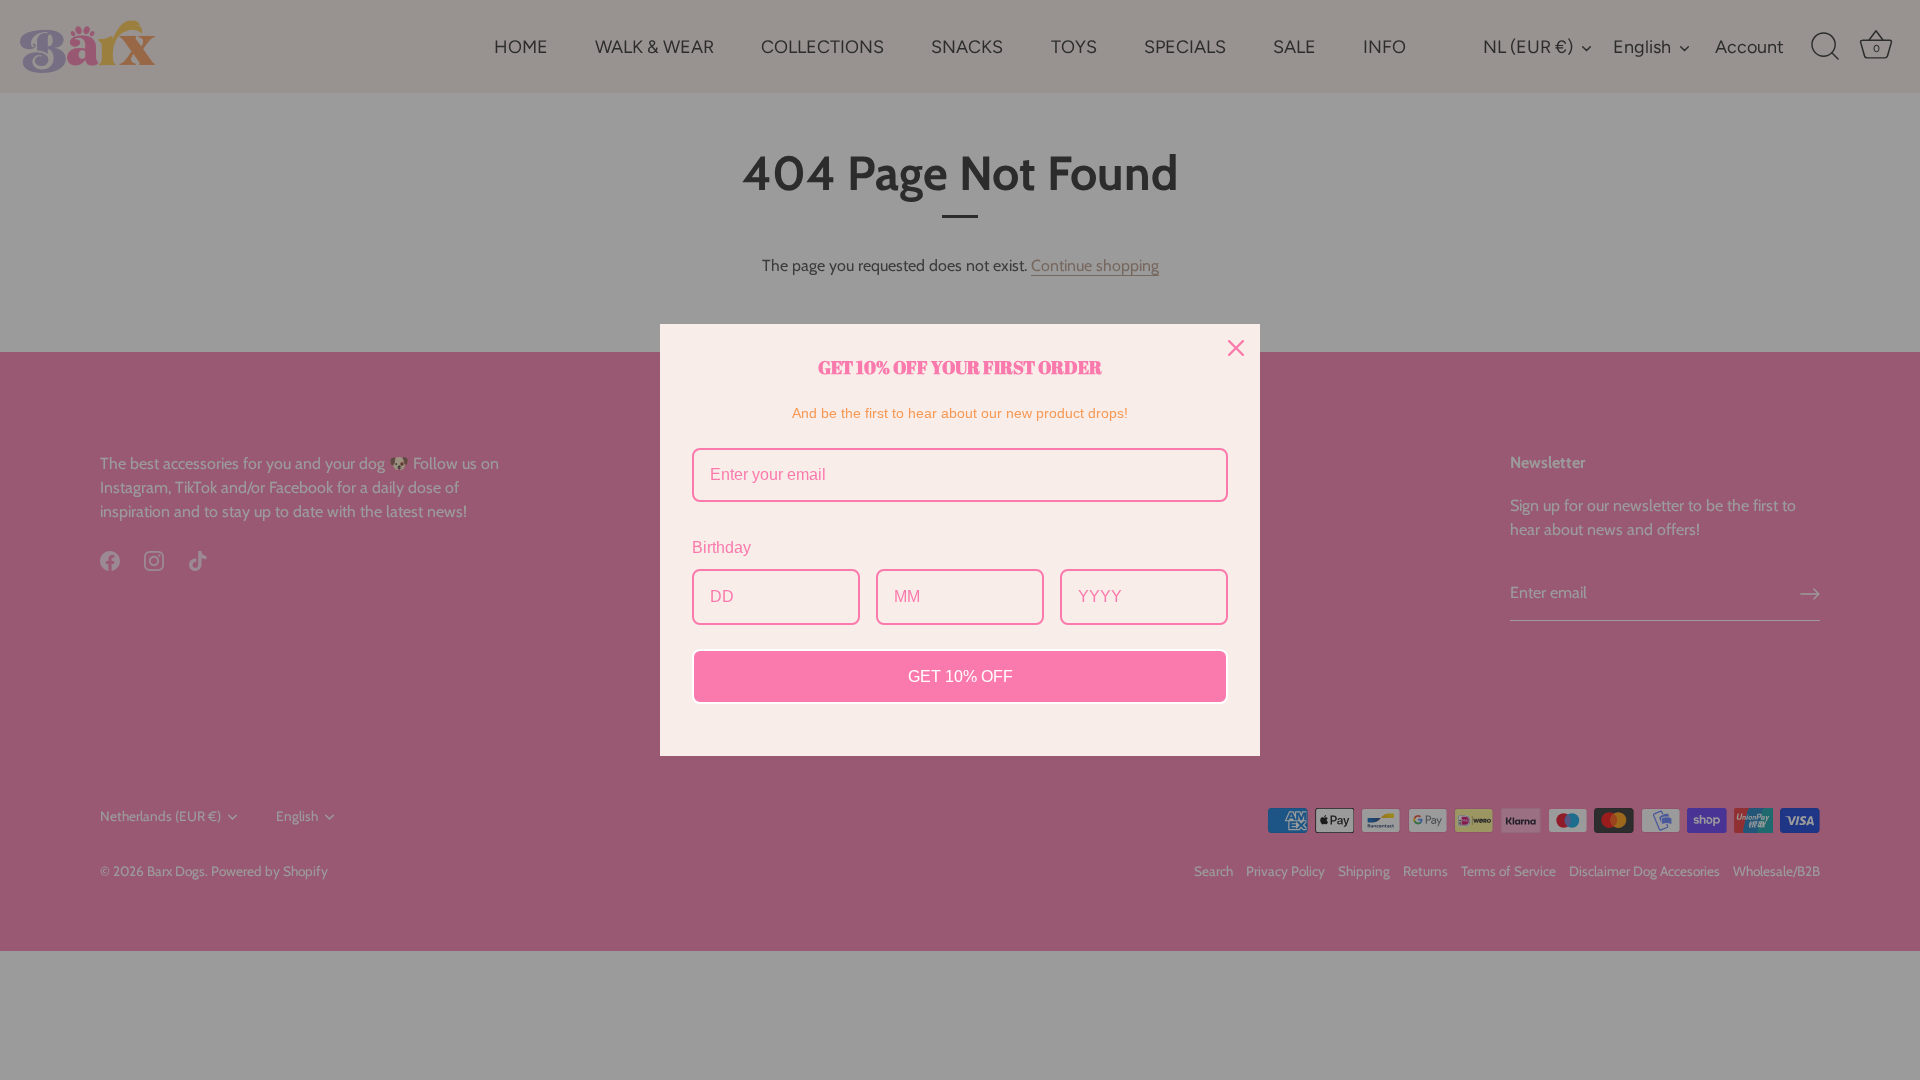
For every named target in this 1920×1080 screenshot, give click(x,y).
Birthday (721, 547)
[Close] (1236, 348)
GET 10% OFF (960, 676)
